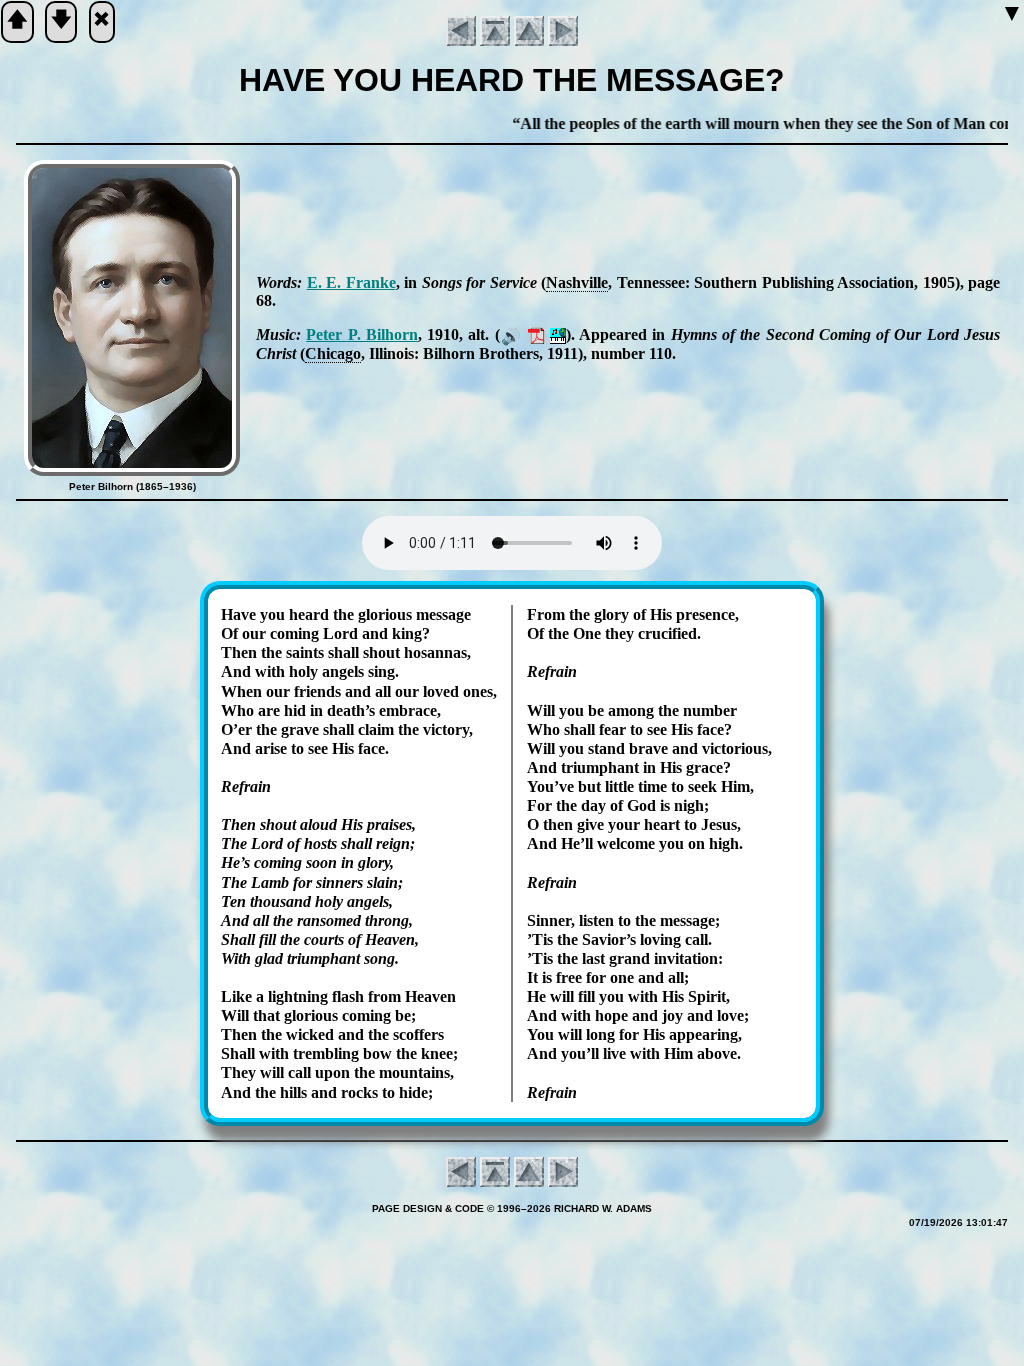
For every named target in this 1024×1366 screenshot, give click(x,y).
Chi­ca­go (333, 353)
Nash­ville (577, 282)
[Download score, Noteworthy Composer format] (558, 334)
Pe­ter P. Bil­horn (362, 334)
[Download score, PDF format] (536, 334)
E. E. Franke (351, 282)
